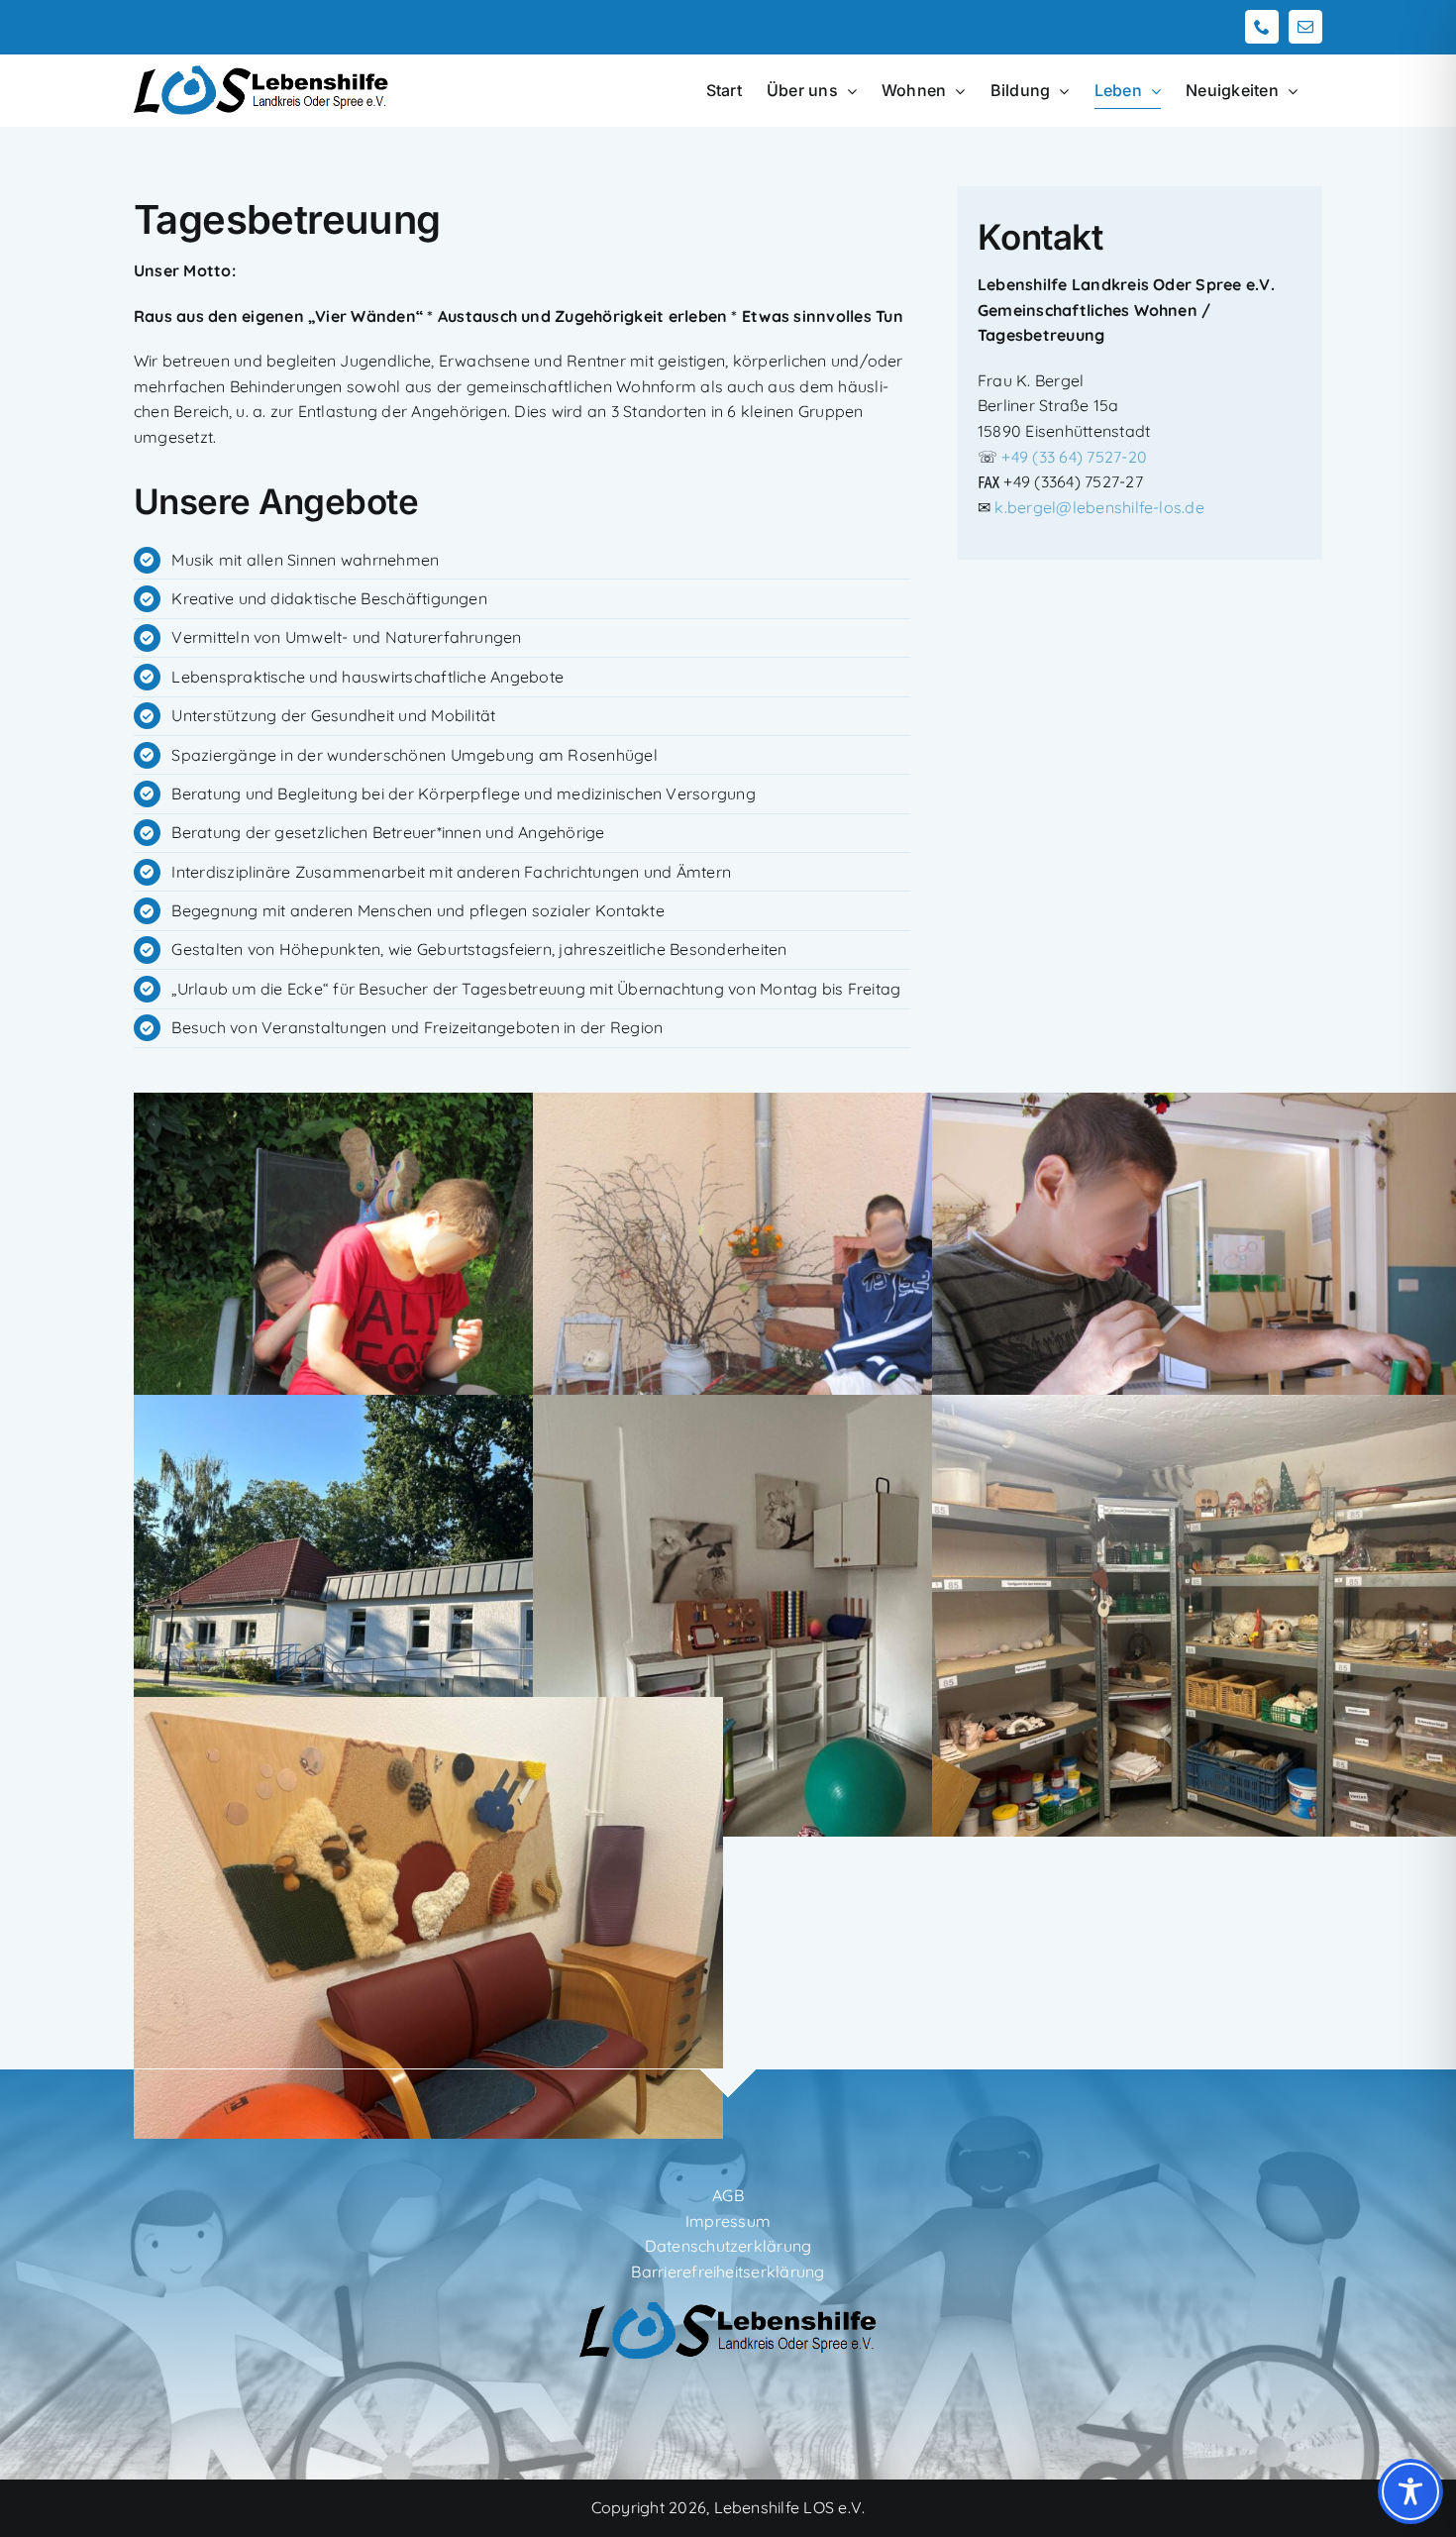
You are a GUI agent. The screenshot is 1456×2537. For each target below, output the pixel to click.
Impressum (728, 2221)
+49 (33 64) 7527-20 (1074, 457)
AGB (728, 2195)
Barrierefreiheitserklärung (728, 2272)
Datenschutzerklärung (728, 2246)
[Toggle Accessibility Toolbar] (1410, 2491)
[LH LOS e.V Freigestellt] (728, 2308)
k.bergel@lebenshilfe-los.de (1099, 507)
